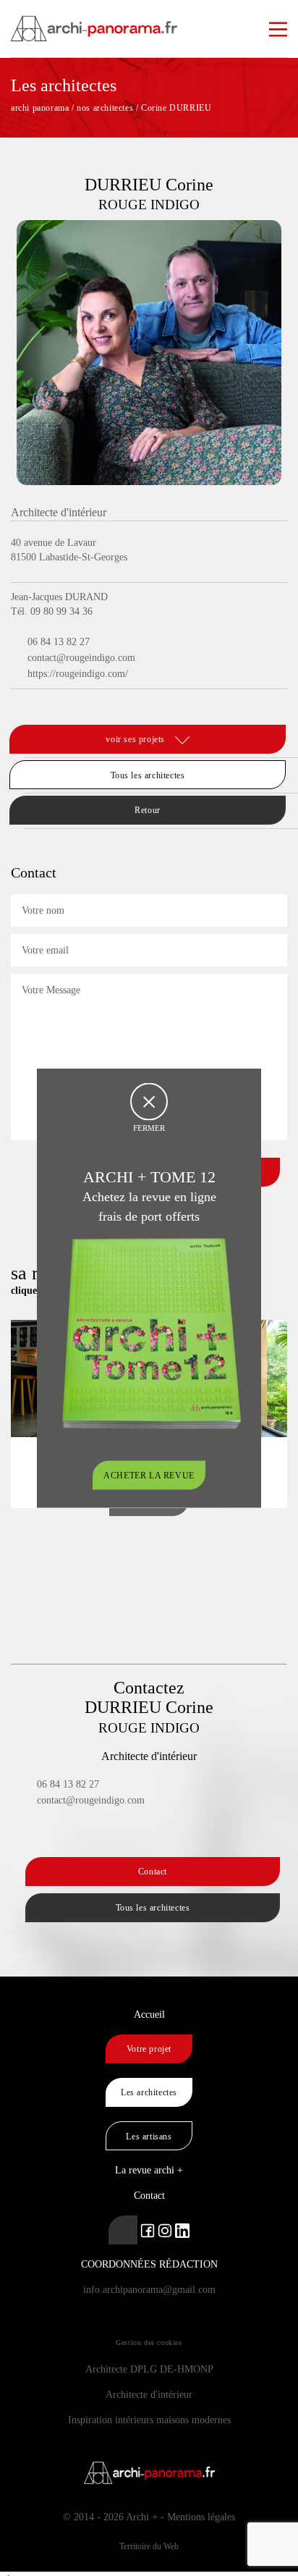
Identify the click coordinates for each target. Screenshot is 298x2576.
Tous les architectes (148, 775)
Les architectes (149, 2092)
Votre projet (149, 2049)
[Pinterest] (37, 705)
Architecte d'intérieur (149, 2395)
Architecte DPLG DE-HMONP (149, 2369)
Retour (148, 810)
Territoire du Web (149, 2546)
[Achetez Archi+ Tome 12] (151, 1333)
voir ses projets (136, 739)
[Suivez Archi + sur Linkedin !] (123, 2230)
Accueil (149, 2015)
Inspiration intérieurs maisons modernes (149, 2420)
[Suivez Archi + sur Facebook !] (148, 2230)
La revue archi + (149, 2170)
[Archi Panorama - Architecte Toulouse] (149, 22)
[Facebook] (20, 705)
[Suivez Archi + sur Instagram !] (165, 2230)
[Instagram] (59, 705)
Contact (153, 1872)
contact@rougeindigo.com (81, 658)
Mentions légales (201, 2517)
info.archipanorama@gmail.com (149, 2290)
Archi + (142, 2517)
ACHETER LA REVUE (149, 1476)
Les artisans (149, 2137)
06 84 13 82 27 (59, 642)
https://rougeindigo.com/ (78, 674)
